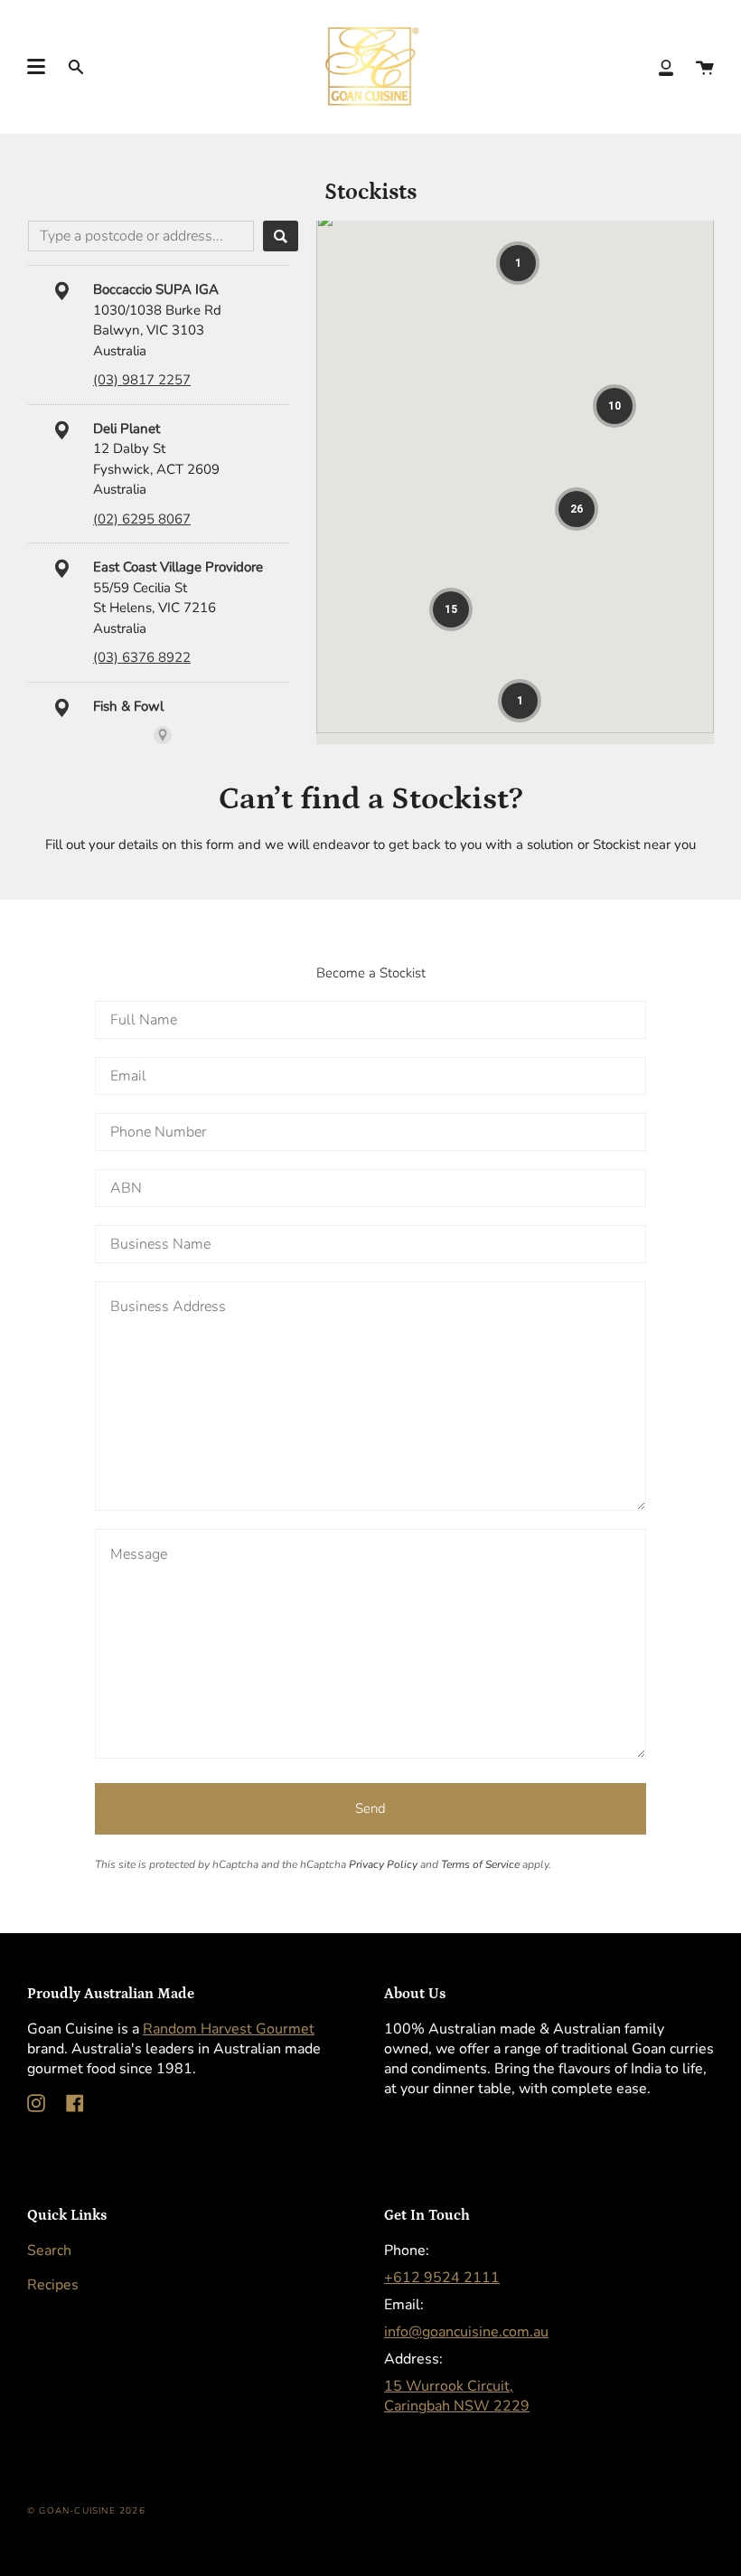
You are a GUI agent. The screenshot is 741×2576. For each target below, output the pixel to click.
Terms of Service (480, 1864)
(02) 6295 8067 (142, 519)
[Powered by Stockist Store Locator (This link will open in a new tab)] (163, 735)
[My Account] (666, 66)
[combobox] (141, 236)
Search (49, 2250)
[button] (518, 263)
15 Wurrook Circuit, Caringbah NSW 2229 (457, 2396)
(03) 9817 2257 (142, 380)
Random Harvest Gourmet (229, 2029)
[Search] (281, 236)
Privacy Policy (383, 1864)
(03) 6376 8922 (142, 657)
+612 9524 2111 (442, 2278)
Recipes (53, 2285)
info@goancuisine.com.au (466, 2332)
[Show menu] (36, 67)
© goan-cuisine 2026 (86, 2511)
